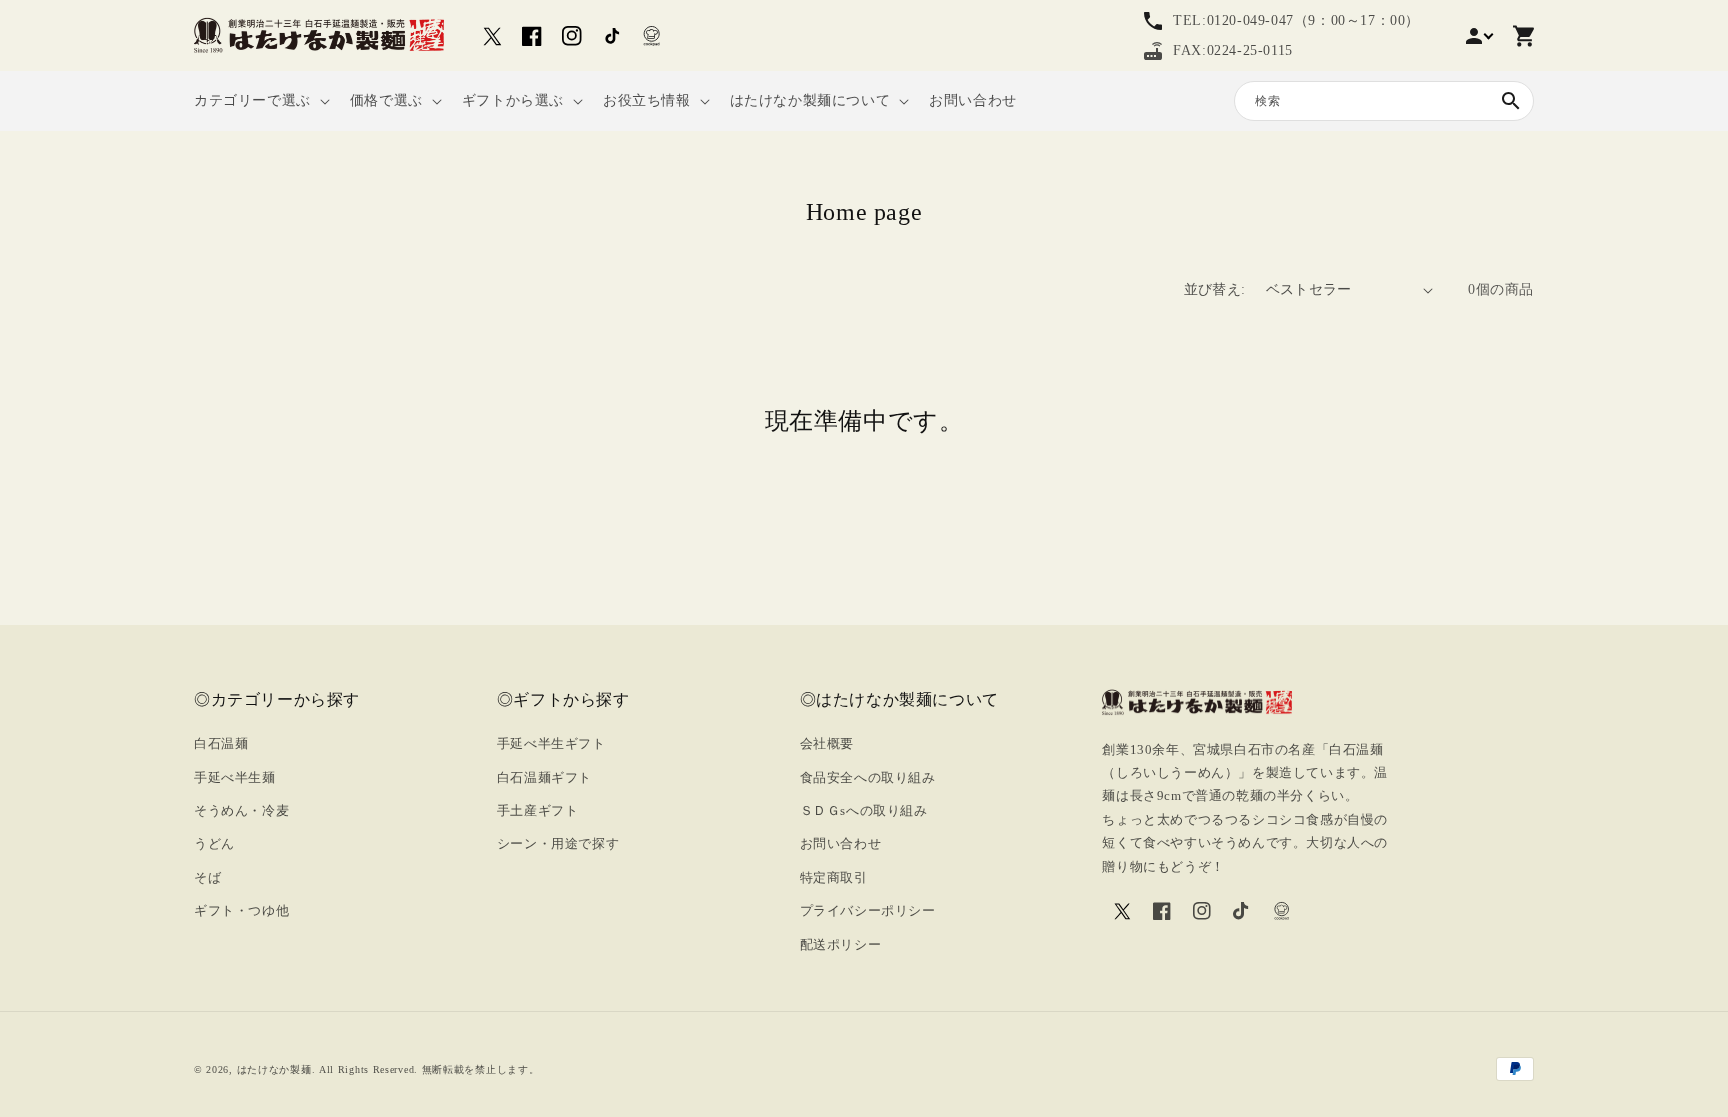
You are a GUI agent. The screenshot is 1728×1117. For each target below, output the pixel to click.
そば (207, 877)
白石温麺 (221, 743)
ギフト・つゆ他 (241, 910)
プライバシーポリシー (868, 910)
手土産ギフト (538, 810)
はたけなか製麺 (274, 1069)
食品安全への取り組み (868, 777)
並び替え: (1215, 289)
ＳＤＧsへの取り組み (864, 810)
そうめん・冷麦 (241, 810)
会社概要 (827, 743)
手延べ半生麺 (235, 777)
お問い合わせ (841, 843)
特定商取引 (834, 877)
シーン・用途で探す (558, 843)
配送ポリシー (841, 944)
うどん (214, 843)
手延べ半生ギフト (551, 743)
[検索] (1511, 101)
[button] (260, 101)
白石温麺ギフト (544, 777)
